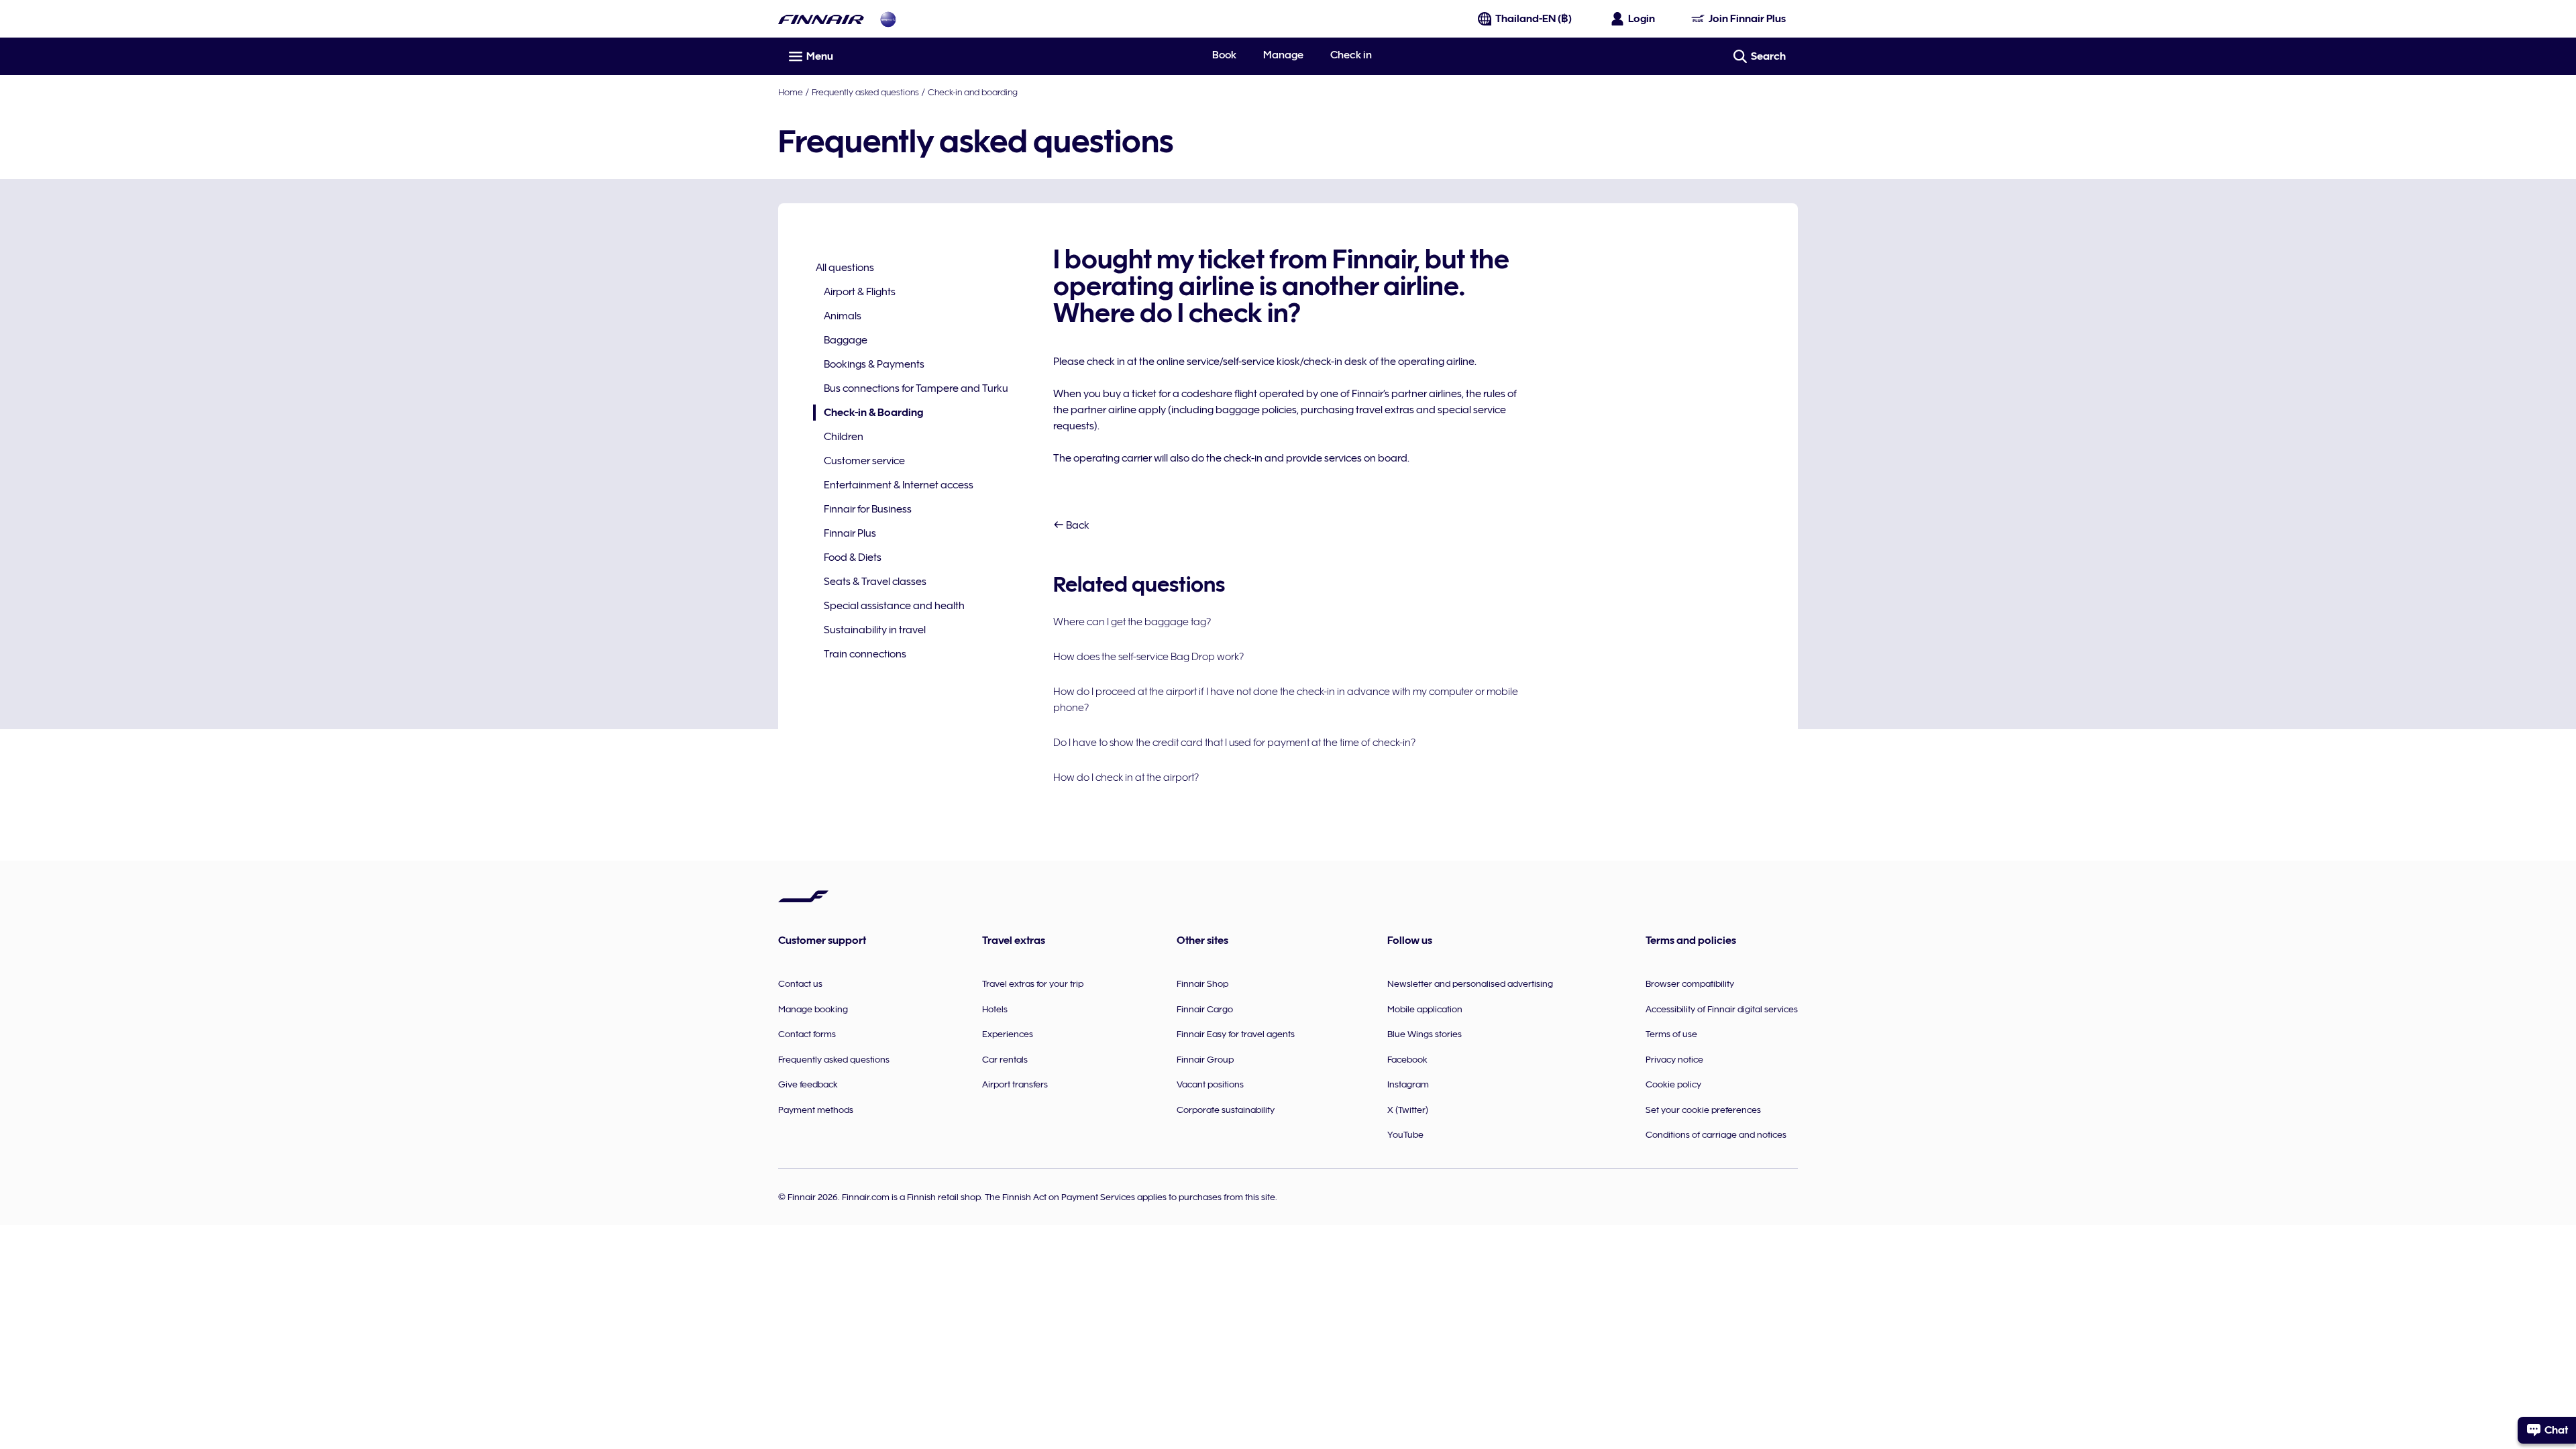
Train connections (865, 654)
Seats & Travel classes (875, 582)
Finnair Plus (850, 533)
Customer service (864, 461)
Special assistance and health (894, 606)
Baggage (846, 340)
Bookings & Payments (874, 364)
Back (1077, 525)
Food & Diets (853, 557)
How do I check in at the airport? (1126, 777)
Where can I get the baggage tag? (1132, 622)
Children (844, 437)
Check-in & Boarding (868, 414)
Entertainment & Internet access (899, 485)
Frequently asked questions (865, 92)
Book (1224, 55)
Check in (1351, 55)
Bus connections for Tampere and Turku (916, 388)
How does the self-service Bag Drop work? (1148, 657)
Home (791, 92)
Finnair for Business (868, 509)
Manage (1283, 55)
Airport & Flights (860, 292)
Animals (843, 316)
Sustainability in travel (875, 630)
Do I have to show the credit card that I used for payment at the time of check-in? (1234, 743)
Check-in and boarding (973, 92)
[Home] (821, 19)
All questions (845, 268)
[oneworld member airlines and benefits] (888, 19)
